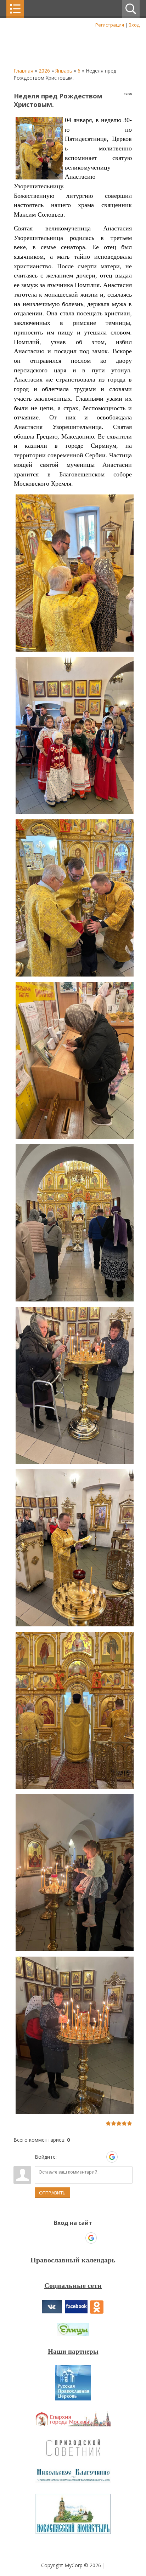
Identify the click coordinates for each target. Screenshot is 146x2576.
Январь (64, 71)
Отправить (52, 2193)
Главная (23, 71)
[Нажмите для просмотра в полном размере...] (75, 651)
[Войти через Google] (112, 2157)
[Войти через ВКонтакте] (75, 2157)
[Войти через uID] (63, 2157)
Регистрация (110, 25)
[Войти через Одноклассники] (124, 2157)
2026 (44, 71)
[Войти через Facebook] (88, 2157)
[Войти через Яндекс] (100, 2157)
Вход (134, 25)
